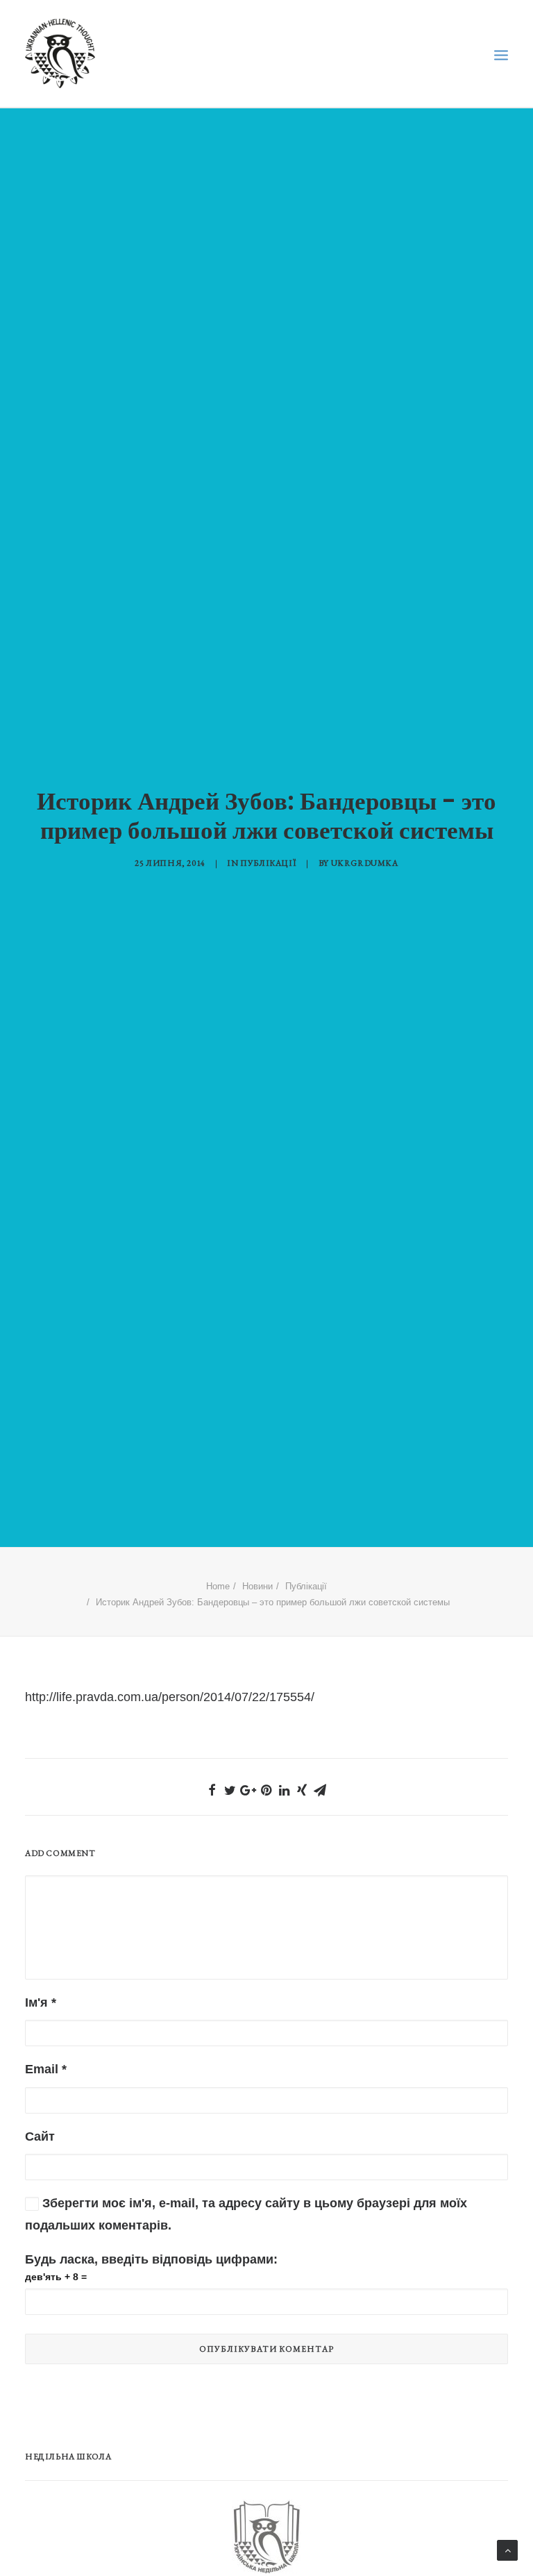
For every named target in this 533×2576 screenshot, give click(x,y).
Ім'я (41, 2002)
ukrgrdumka (365, 863)
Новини (257, 1586)
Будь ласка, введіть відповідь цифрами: (151, 2259)
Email (46, 2069)
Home (218, 1586)
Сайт (40, 2136)
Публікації (268, 863)
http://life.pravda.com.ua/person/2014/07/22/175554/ (170, 1697)
